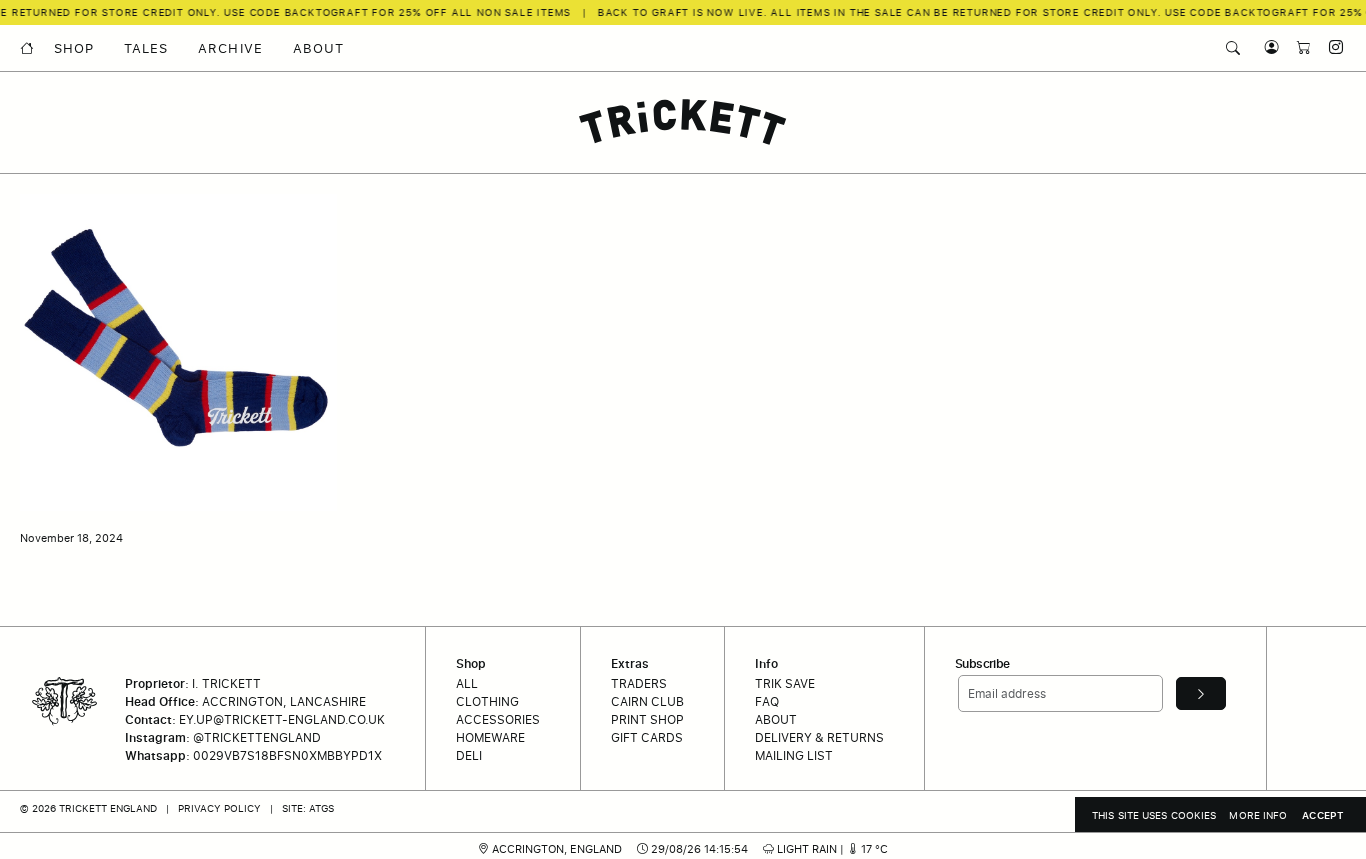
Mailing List (794, 755)
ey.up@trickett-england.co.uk (282, 719)
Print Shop (647, 719)
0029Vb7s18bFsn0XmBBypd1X (287, 755)
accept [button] (1323, 815)
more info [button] (1258, 815)
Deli (469, 755)
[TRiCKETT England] (683, 122)
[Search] (1233, 48)
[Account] (1267, 47)
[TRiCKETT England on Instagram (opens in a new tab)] (1329, 47)
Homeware (490, 737)
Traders (639, 683)
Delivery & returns (819, 737)
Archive (230, 48)
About (318, 48)
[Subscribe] (1201, 693)
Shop (74, 48)
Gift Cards (647, 737)
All (467, 683)
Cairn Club (647, 701)
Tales (146, 48)
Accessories (498, 719)
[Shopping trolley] (1299, 47)
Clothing (487, 701)
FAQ (767, 701)
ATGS (321, 808)
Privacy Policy (219, 808)
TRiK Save (785, 683)
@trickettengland (257, 737)
